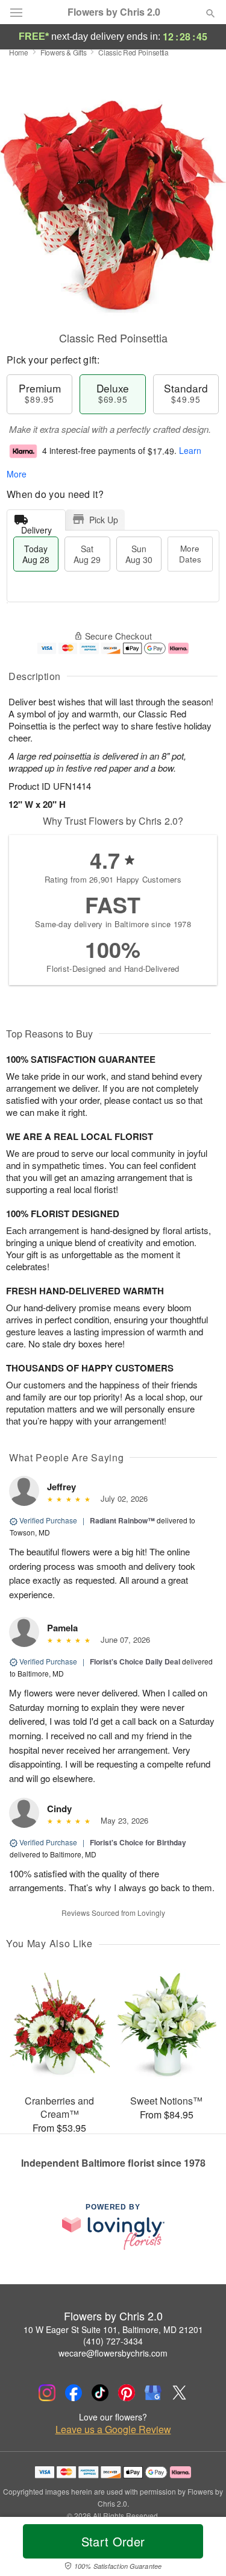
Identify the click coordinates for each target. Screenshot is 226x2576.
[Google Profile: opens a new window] (153, 2393)
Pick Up (104, 520)
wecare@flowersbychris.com (113, 2353)
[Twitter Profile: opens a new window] (180, 2393)
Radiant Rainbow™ (122, 1520)
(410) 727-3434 (113, 2341)
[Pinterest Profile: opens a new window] (127, 2393)
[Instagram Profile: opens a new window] (47, 2393)
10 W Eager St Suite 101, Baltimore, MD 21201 (113, 2329)
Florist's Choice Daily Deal (135, 1661)
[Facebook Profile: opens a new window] (74, 2393)
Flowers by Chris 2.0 (114, 12)
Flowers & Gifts (64, 52)
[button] (200, 2549)
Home (19, 52)
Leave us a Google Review (113, 2430)
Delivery (36, 527)
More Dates (190, 554)
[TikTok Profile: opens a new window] (100, 2393)
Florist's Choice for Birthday (138, 1842)
